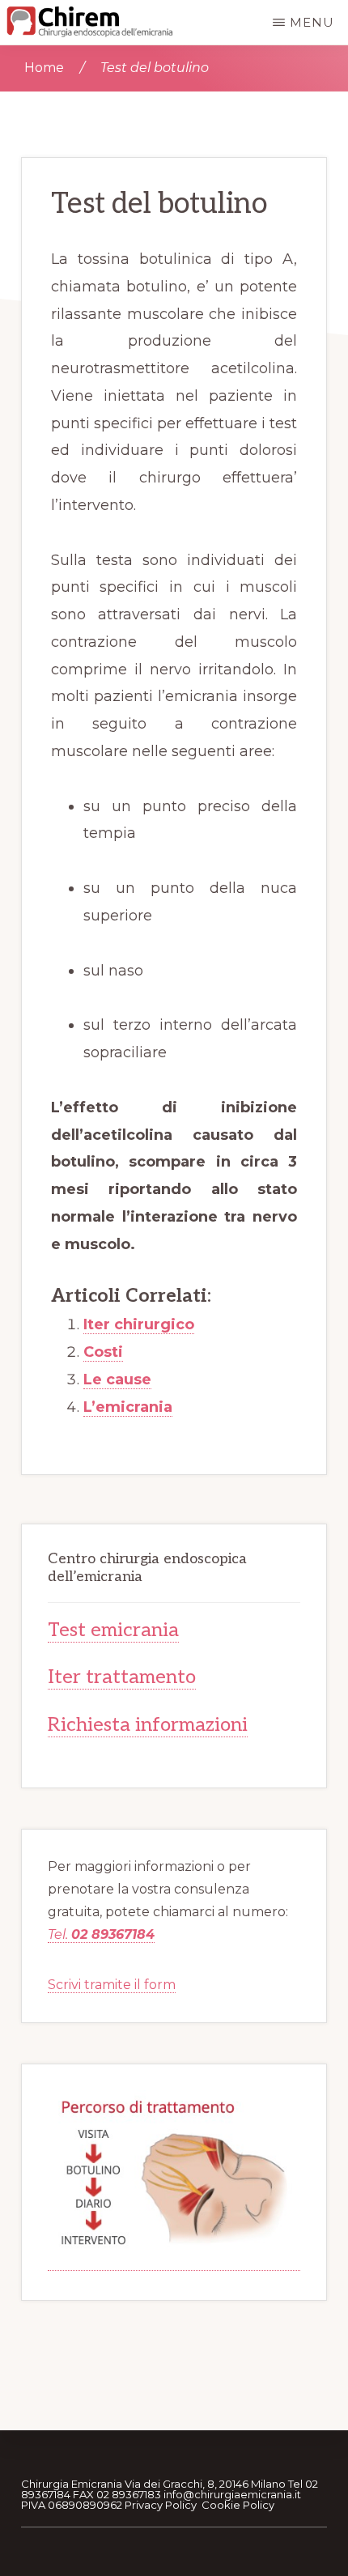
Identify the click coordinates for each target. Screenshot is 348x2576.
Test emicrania (113, 1630)
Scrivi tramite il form (112, 1985)
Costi (103, 1352)
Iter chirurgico (139, 1324)
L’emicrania (128, 1407)
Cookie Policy (238, 2505)
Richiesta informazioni (148, 1725)
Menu (312, 22)
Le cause (117, 1379)
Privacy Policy (161, 2505)
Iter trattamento (122, 1677)
